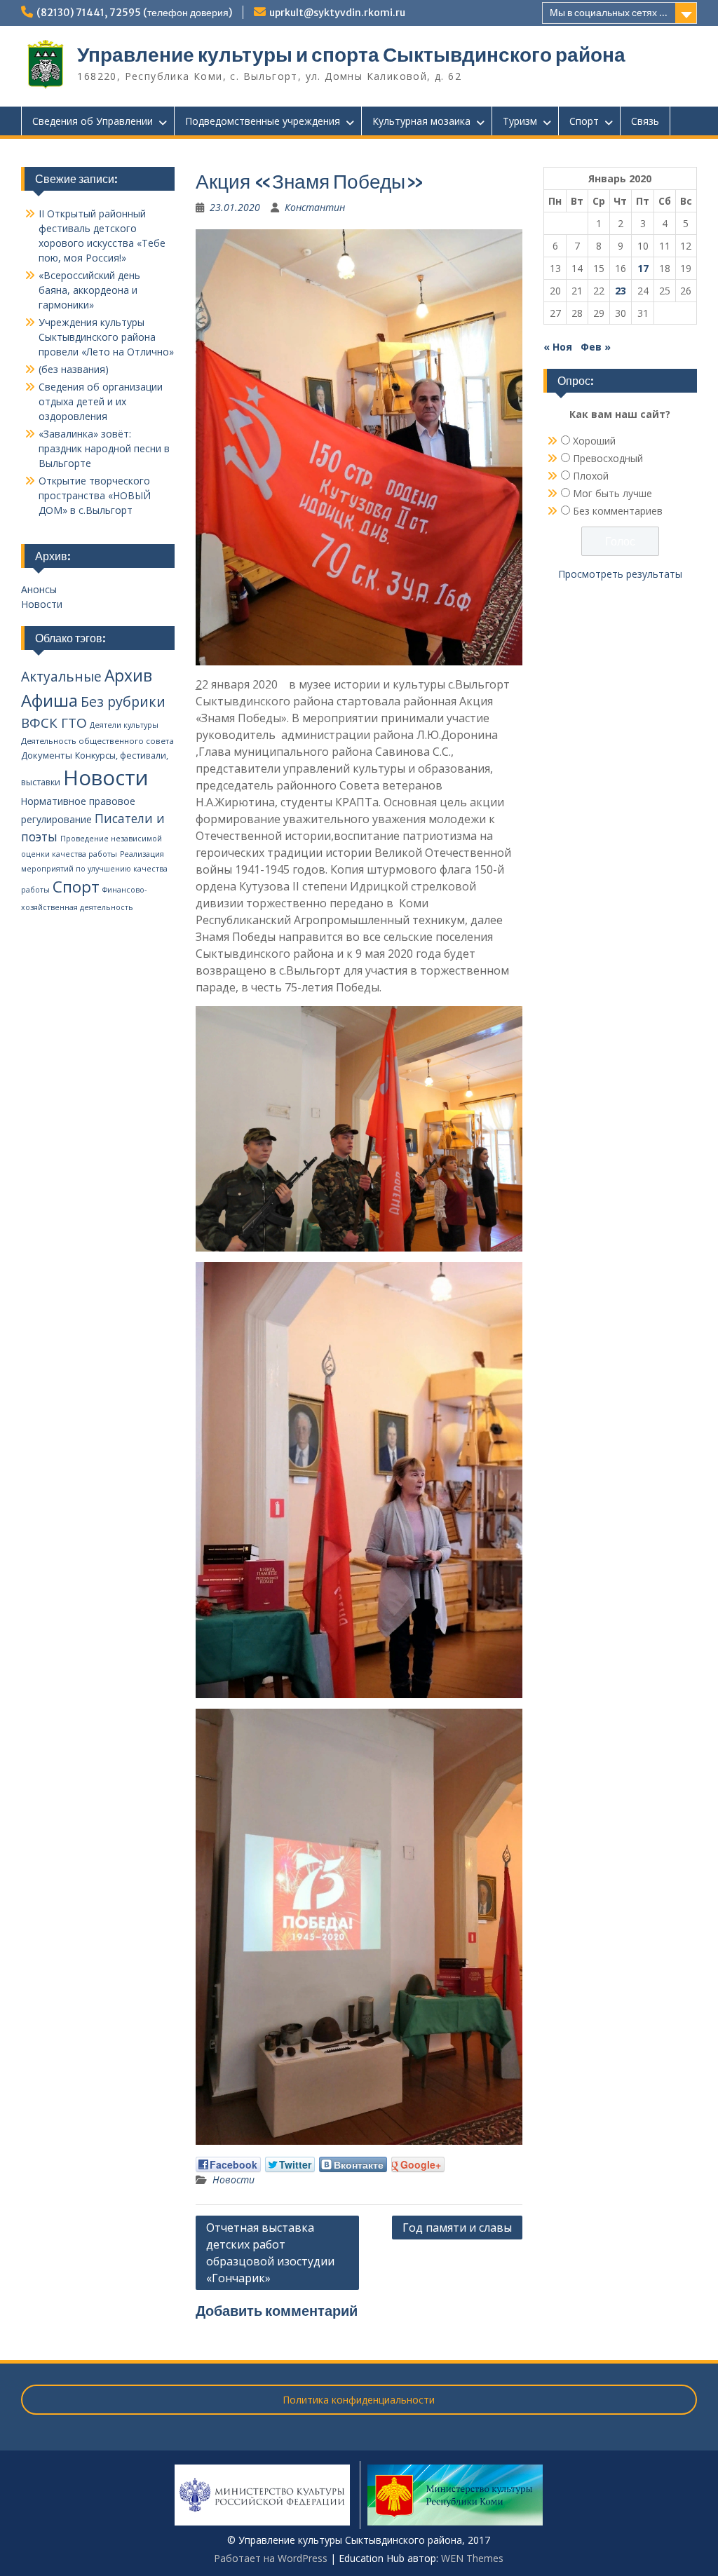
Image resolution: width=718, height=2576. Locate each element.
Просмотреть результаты (620, 574)
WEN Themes (472, 2558)
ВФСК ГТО (54, 723)
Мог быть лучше (612, 493)
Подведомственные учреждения (263, 121)
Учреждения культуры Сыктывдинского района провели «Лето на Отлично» (106, 337)
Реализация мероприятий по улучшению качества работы (94, 872)
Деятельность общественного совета (97, 741)
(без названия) (74, 369)
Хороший (594, 441)
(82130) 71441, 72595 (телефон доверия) (134, 13)
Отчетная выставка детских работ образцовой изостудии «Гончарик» (270, 2253)
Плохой (591, 476)
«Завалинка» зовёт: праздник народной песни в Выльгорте (104, 448)
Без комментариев (618, 511)
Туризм (520, 121)
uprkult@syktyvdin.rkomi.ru (337, 13)
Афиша (49, 700)
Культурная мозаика (421, 121)
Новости (233, 2180)
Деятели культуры (124, 725)
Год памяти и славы (457, 2228)
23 (621, 291)
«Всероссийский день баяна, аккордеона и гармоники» (89, 290)
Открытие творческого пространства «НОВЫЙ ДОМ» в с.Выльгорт (95, 495)
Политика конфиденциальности (359, 2400)
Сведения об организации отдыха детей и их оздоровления (101, 401)
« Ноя (558, 347)
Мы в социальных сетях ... (609, 13)
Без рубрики (123, 701)
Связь (645, 121)
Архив (128, 676)
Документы (47, 755)
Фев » (596, 347)
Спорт (584, 121)
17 (643, 268)
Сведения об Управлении (93, 121)
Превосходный (608, 458)
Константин (315, 207)
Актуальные (61, 677)
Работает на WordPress (271, 2558)
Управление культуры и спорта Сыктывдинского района (351, 55)
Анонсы (39, 589)
